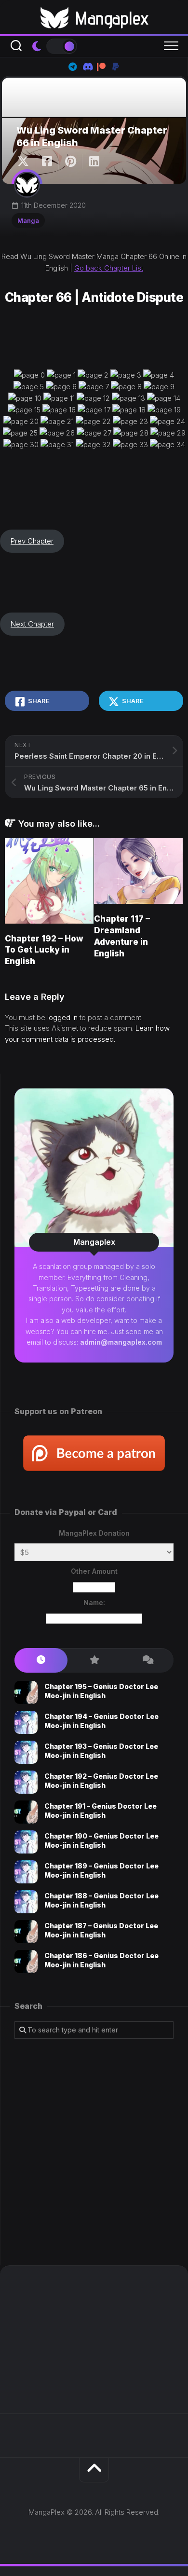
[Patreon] (101, 67)
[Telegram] (72, 67)
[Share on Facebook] (47, 162)
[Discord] (87, 67)
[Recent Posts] (41, 1660)
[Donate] (116, 67)
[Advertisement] (94, 2152)
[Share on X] (26, 162)
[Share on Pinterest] (70, 162)
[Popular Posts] (94, 1660)
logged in (62, 1017)
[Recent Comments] (147, 1660)
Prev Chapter (32, 541)
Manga (28, 220)
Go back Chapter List (109, 268)
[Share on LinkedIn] (94, 162)
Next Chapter (32, 624)
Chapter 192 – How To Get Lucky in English (44, 950)
